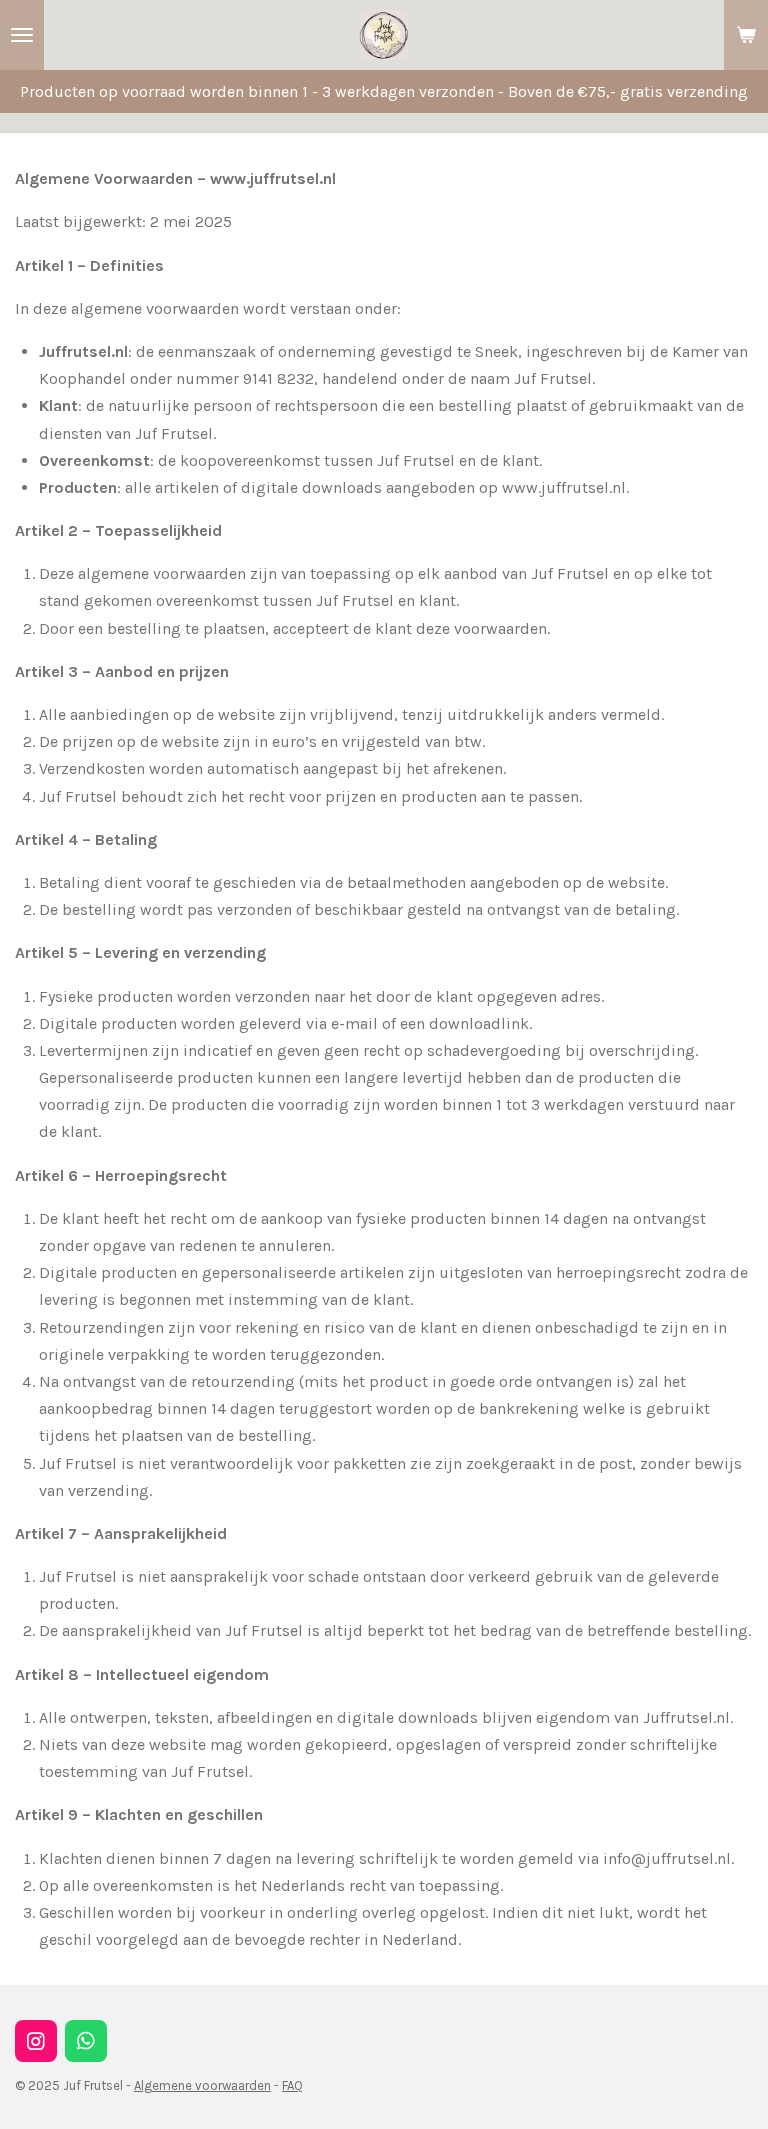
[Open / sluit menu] (22, 35)
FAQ (292, 2085)
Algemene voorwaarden (202, 2085)
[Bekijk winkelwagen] (746, 35)
